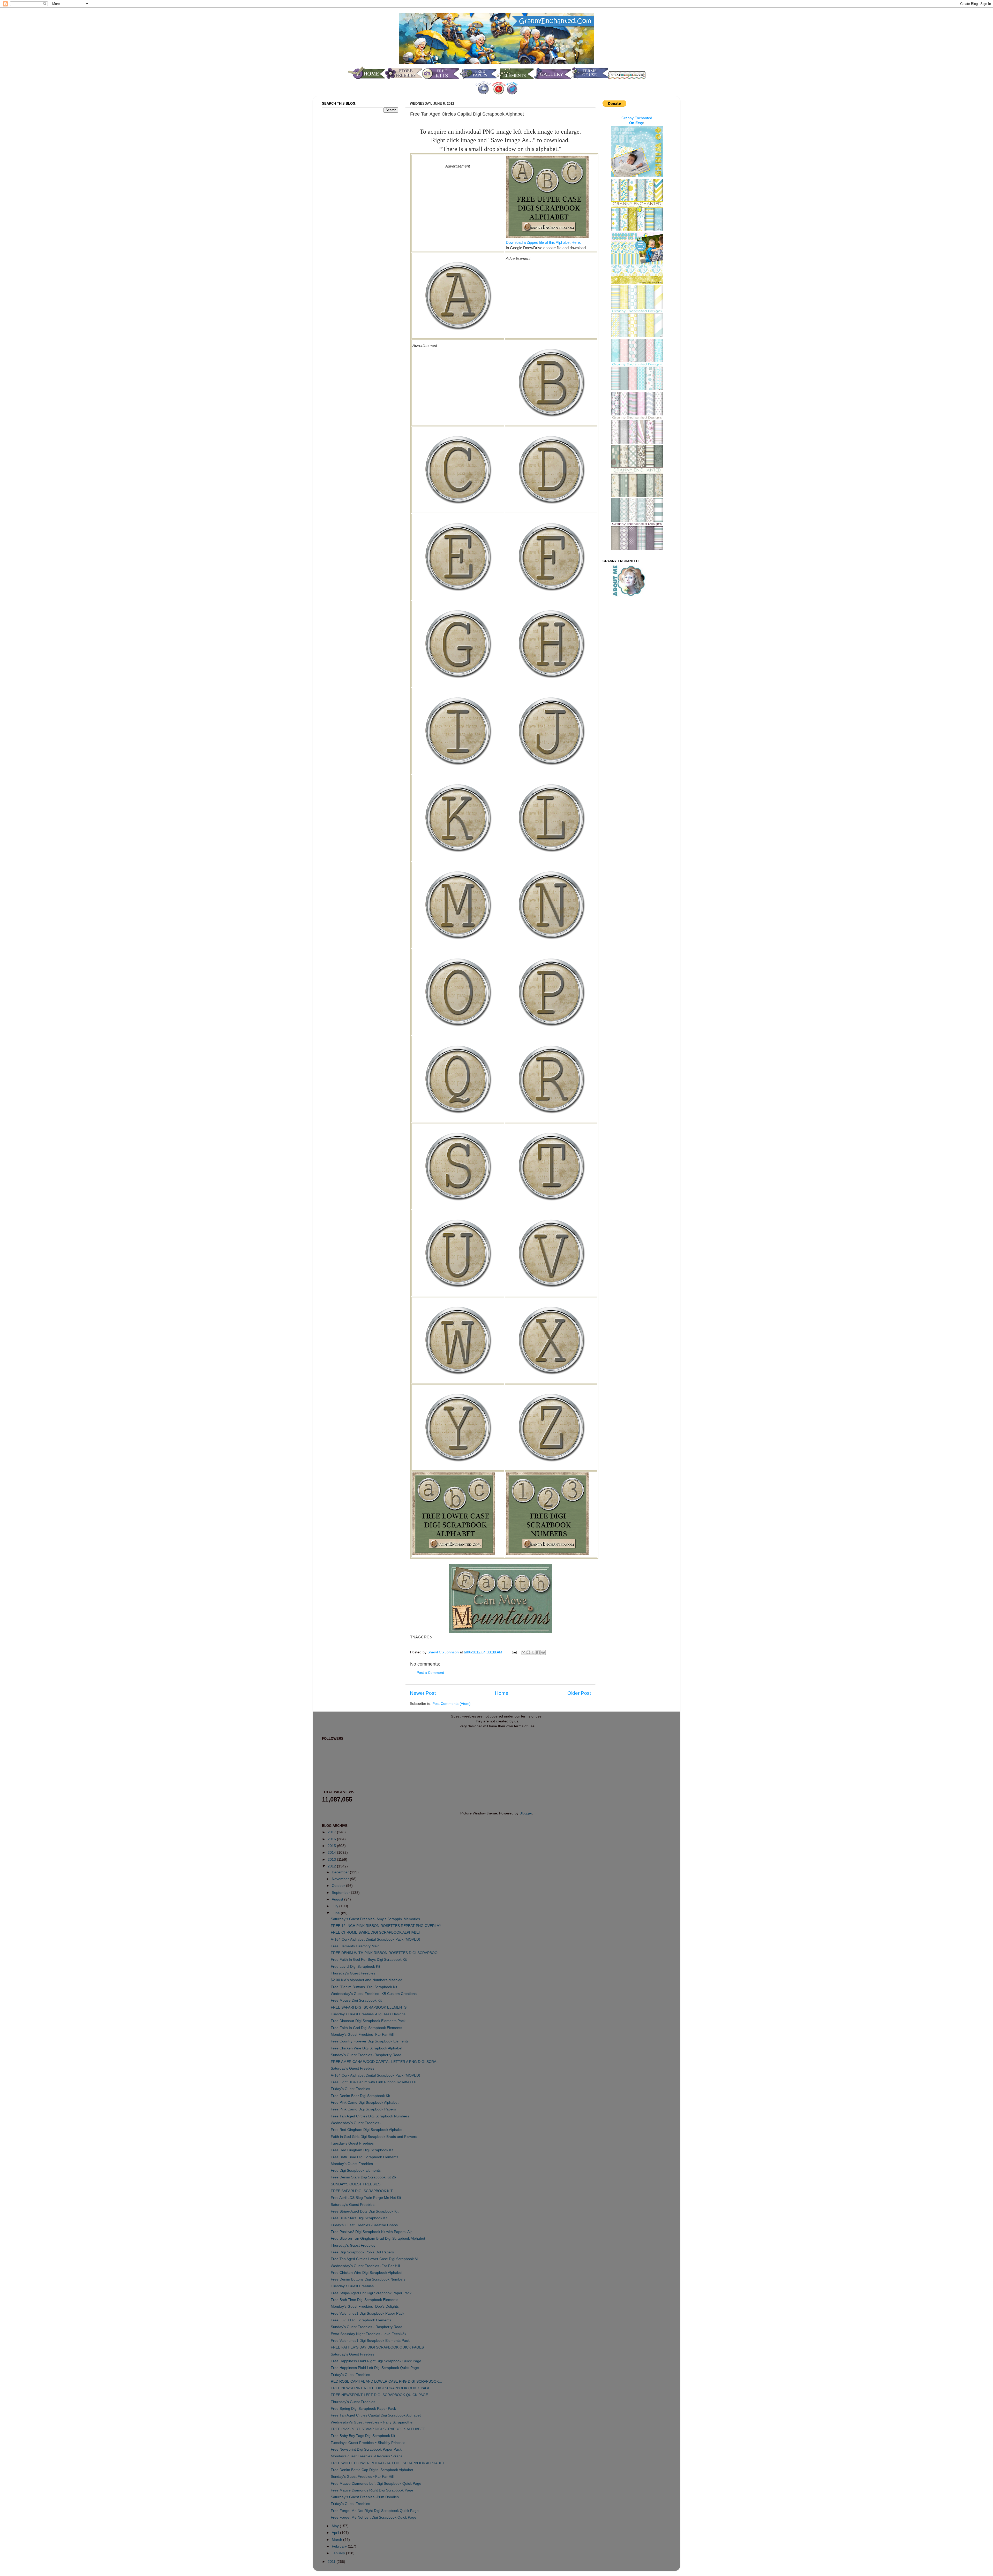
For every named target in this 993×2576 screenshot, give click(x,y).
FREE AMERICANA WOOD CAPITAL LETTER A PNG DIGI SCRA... (385, 2062)
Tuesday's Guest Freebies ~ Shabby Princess (368, 2443)
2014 (332, 1853)
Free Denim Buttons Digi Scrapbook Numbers (368, 2279)
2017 (332, 1832)
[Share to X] (533, 1652)
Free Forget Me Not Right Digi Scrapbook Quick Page (375, 2511)
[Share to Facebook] (538, 1652)
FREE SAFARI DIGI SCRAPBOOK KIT (362, 2191)
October (339, 1886)
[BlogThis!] (528, 1652)
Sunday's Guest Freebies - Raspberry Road (367, 2327)
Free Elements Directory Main (355, 1946)
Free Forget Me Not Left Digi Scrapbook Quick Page (374, 2517)
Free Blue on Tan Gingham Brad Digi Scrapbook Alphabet (378, 2239)
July (336, 1906)
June (336, 1913)
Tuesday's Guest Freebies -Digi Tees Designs (368, 2014)
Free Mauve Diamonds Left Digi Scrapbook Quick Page (376, 2484)
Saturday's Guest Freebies (353, 2068)
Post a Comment (430, 1673)
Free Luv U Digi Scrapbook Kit (355, 1967)
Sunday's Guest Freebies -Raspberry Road (366, 2055)
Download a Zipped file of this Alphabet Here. (543, 242)
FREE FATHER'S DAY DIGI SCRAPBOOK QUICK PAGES (377, 2347)
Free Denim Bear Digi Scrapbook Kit (360, 2096)
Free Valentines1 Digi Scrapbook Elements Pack (370, 2341)
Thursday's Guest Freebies (353, 1973)
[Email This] (523, 1652)
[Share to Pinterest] (543, 1652)
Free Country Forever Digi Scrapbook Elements (370, 2041)
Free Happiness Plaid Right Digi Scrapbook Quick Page (376, 2361)
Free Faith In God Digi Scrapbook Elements (366, 2028)
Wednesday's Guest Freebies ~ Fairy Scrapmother (372, 2422)
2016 (332, 1839)
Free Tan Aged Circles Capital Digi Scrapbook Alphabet (376, 2415)
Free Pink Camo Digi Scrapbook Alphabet (365, 2103)
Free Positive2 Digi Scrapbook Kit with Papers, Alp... (373, 2232)
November (341, 1879)
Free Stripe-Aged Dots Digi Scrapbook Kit (365, 2211)
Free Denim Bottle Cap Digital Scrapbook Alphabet (372, 2470)
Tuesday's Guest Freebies (352, 2143)
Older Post (579, 1693)
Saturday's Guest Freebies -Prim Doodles (365, 2497)
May (336, 2526)
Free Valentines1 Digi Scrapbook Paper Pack (367, 2313)
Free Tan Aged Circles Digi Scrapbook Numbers (370, 2116)
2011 (332, 2562)
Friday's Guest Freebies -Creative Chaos (364, 2225)
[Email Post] (514, 1652)
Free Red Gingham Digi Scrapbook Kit (362, 2150)
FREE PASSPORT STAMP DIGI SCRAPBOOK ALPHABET (378, 2429)
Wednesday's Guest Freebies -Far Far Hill (365, 2266)
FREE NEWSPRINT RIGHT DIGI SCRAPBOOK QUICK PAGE (381, 2388)
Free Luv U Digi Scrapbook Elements (361, 2320)
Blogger (526, 1813)
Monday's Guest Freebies (352, 2164)
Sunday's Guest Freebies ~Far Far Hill (362, 2477)
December (341, 1872)
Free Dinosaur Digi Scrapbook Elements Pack (368, 2021)
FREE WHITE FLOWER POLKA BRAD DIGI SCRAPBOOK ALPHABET (388, 2463)
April (336, 2533)
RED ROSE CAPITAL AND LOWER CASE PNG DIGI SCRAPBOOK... (386, 2381)
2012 (332, 1866)
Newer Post (423, 1693)
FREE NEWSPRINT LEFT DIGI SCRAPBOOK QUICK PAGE (379, 2395)
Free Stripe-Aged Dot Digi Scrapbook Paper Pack (371, 2293)
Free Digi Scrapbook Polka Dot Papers (362, 2252)
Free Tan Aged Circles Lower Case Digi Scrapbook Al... (376, 2259)
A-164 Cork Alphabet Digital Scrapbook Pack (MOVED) (375, 1939)
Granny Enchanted (637, 118)
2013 (332, 1860)
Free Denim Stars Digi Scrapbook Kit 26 (363, 2177)
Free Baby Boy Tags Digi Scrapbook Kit (363, 2436)
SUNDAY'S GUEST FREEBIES (356, 2184)
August (338, 1899)
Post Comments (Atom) (452, 1704)
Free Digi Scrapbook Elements (356, 2171)
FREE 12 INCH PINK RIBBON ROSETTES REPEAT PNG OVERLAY (386, 1926)
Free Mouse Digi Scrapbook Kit (356, 2000)
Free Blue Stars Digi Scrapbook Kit (359, 2218)
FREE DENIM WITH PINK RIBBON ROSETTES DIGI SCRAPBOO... (386, 1953)
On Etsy (636, 123)
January (339, 2553)
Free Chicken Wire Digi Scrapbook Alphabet (367, 2048)
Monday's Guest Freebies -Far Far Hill (362, 2035)
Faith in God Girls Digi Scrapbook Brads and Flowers (374, 2137)
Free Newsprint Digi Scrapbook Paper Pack (366, 2449)
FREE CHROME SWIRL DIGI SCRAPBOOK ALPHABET (376, 1932)
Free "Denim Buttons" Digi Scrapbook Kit (364, 1987)
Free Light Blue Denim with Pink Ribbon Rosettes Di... (375, 2082)
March (337, 2540)
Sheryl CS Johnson (444, 1652)
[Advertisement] (458, 205)
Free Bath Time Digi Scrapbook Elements (364, 2157)
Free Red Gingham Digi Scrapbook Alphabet (367, 2130)
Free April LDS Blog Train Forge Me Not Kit (366, 2198)
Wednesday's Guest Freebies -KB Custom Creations (374, 1994)
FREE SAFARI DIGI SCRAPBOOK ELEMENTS (369, 2007)
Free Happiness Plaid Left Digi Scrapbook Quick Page (375, 2368)
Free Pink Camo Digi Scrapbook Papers (363, 2109)
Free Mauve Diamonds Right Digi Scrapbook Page (372, 2490)
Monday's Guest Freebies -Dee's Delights (365, 2307)
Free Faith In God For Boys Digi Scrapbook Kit (369, 1960)
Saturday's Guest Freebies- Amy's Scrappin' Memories (375, 1919)
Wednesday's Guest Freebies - (356, 2123)
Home (502, 1693)
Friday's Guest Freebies (350, 2089)
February (340, 2546)
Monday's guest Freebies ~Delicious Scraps (367, 2456)
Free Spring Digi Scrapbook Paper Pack (363, 2409)
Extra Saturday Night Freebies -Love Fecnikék (368, 2334)
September (341, 1893)
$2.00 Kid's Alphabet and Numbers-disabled (367, 1980)
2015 (332, 1846)
